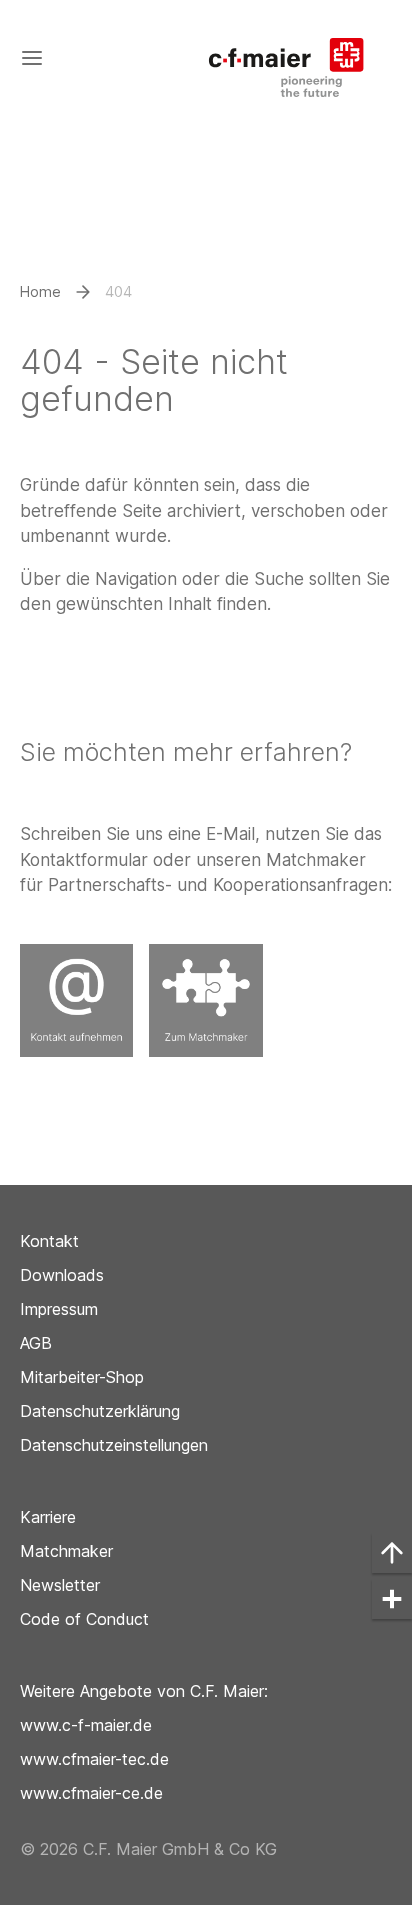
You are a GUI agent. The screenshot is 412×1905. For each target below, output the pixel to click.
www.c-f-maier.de (86, 1725)
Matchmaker (66, 1551)
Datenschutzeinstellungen (114, 1445)
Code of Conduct (84, 1619)
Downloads (62, 1275)
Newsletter (60, 1585)
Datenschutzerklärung (100, 1411)
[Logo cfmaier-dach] (296, 57)
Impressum (59, 1309)
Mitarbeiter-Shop (82, 1377)
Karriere (48, 1517)
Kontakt (49, 1241)
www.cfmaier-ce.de (91, 1793)
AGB (36, 1343)
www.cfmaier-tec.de (94, 1759)
